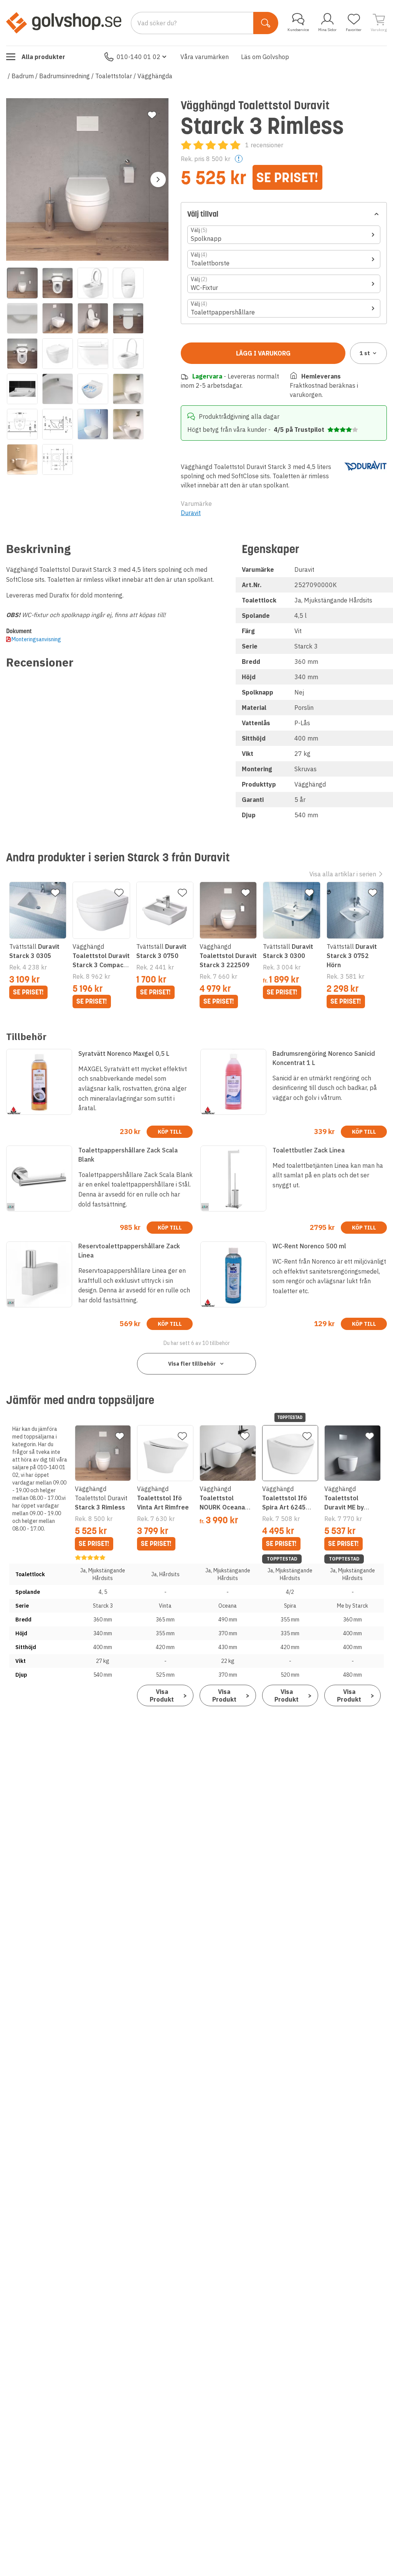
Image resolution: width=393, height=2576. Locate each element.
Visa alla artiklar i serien (343, 874)
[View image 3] (93, 283)
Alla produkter (43, 57)
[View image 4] (128, 283)
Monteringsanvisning (36, 639)
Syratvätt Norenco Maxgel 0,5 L (124, 1053)
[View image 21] (22, 459)
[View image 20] (128, 424)
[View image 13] (22, 389)
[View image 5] (22, 318)
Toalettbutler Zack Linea (309, 1150)
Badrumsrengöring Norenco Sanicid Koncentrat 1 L (324, 1058)
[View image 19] (93, 424)
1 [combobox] (365, 353)
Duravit (191, 513)
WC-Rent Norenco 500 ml (309, 1246)
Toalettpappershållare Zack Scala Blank (128, 1155)
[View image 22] (58, 459)
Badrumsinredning (64, 76)
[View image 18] (58, 424)
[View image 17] (22, 424)
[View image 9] (22, 354)
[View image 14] (58, 389)
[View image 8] (128, 318)
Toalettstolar (114, 76)
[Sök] (266, 23)
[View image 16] (128, 389)
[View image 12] (128, 354)
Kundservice (298, 30)
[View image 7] (93, 318)
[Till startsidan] (64, 23)
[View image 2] (58, 283)
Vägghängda (155, 76)
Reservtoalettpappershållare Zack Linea (129, 1251)
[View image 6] (58, 318)
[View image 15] (93, 389)
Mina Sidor (327, 30)
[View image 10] (58, 354)
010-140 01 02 (139, 57)
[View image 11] (93, 354)
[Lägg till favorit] (152, 115)
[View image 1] (22, 283)
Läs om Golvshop (265, 57)
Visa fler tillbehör (192, 1364)
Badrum (23, 76)
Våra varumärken (205, 57)
